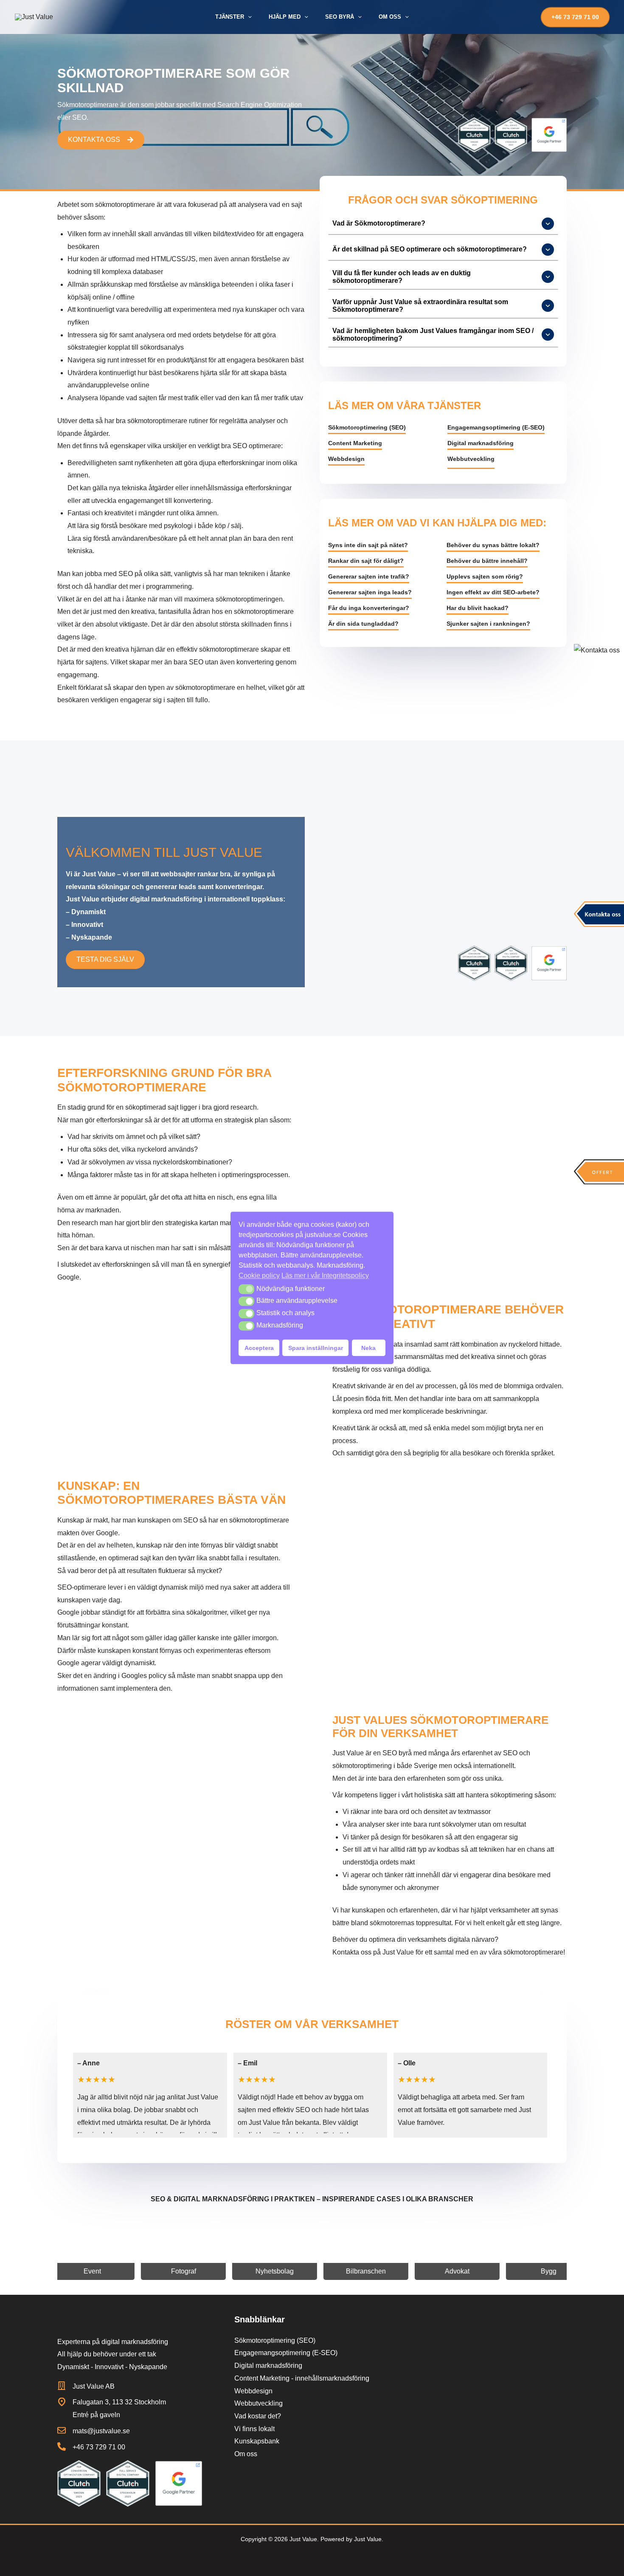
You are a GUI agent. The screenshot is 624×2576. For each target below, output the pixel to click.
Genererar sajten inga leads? (370, 592)
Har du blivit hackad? (478, 608)
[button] (246, 1289)
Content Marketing (355, 443)
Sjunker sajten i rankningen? (488, 624)
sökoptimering (512, 1795)
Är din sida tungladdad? (363, 624)
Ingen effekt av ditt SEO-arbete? (493, 592)
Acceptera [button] (259, 1348)
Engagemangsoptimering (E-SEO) (496, 427)
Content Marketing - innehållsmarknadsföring (302, 2378)
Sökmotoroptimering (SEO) (367, 427)
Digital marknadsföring (481, 443)
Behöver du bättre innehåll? (487, 561)
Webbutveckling (471, 459)
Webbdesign (346, 459)
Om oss (246, 2454)
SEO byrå (398, 1753)
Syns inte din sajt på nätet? (368, 545)
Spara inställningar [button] (316, 1348)
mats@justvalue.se (101, 2431)
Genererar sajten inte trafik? (369, 576)
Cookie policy (259, 1275)
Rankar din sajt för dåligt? (366, 561)
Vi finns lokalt (254, 2429)
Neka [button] (368, 1348)
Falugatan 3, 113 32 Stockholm (119, 2402)
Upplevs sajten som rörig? (485, 576)
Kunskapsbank (257, 2441)
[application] (248, 17)
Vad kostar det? (258, 2416)
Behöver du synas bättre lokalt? (493, 545)
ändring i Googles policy (130, 1676)
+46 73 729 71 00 (99, 2447)
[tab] (443, 224)
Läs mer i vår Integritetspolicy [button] (325, 1275)
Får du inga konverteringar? (369, 608)
